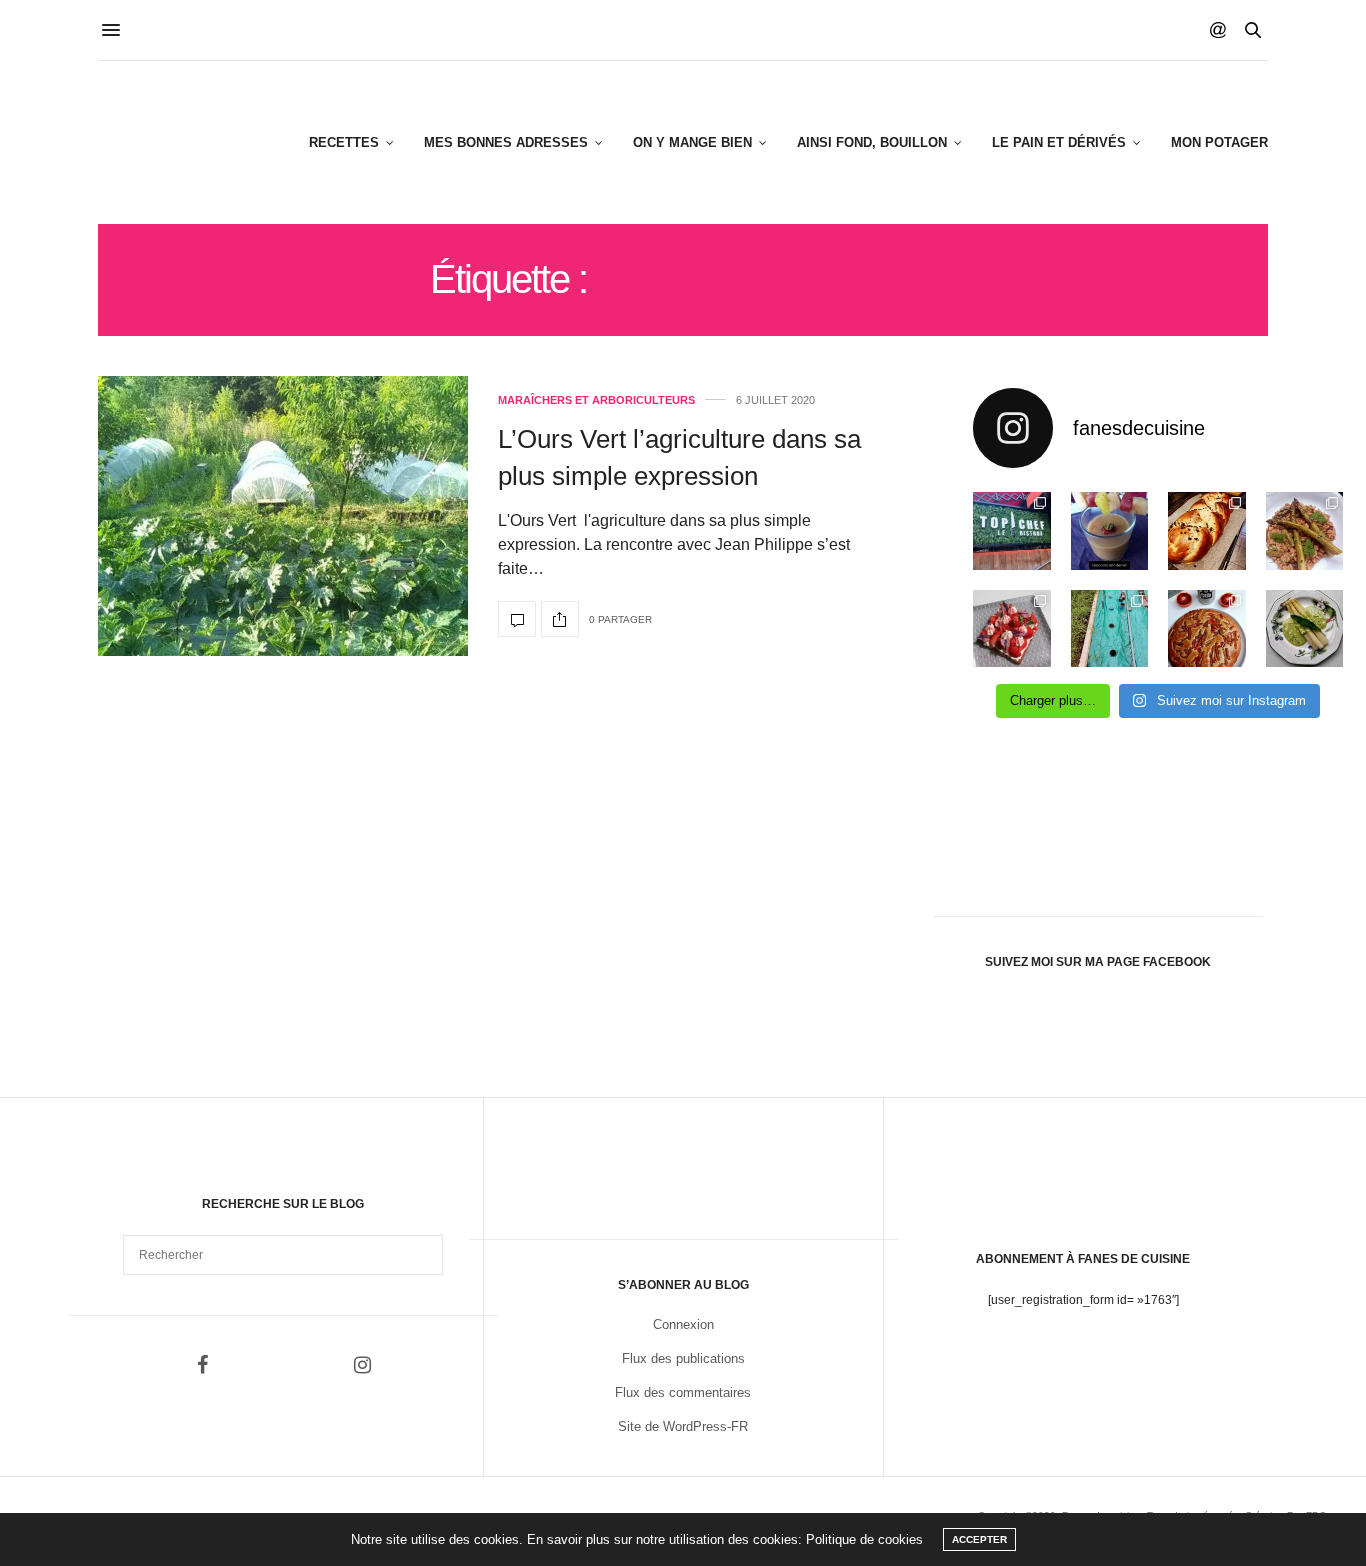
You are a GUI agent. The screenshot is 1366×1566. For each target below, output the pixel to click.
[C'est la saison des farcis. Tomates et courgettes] (1110, 531)
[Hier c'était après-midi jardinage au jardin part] (1110, 629)
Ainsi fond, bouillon (872, 142)
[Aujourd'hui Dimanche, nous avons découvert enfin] (1012, 531)
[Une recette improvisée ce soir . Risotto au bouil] (1305, 531)
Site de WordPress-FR (683, 1426)
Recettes (344, 142)
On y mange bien (692, 142)
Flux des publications (683, 1358)
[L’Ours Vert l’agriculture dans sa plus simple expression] (283, 516)
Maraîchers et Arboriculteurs (596, 400)
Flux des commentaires (683, 1392)
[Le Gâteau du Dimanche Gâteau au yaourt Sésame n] (1207, 629)
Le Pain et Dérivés (1059, 142)
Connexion (683, 1324)
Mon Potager (1219, 142)
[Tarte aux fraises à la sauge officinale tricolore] (1012, 629)
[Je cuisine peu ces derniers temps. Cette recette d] (1305, 629)
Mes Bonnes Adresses (506, 142)
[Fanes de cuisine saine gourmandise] (196, 142)
